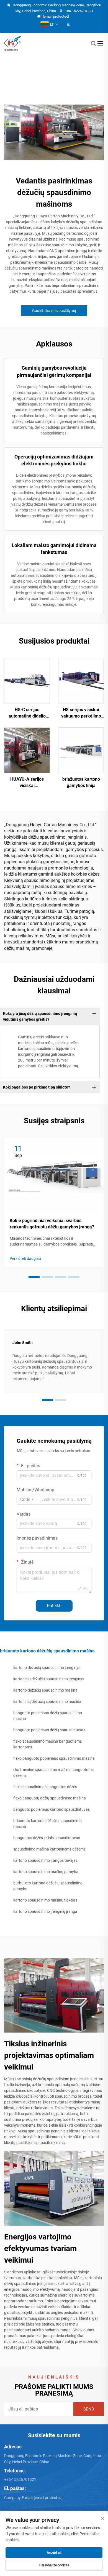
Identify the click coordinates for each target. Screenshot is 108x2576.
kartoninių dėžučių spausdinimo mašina (47, 1702)
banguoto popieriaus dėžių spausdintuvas (49, 1730)
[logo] (13, 43)
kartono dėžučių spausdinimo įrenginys (47, 1668)
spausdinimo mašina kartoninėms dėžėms (49, 1849)
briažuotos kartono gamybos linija (81, 782)
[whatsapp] (69, 25)
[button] (34, 1277)
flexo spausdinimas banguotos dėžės (45, 1787)
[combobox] (27, 1500)
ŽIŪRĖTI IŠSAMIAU (27, 681)
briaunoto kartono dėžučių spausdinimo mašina (47, 1824)
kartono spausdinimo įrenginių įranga (45, 1911)
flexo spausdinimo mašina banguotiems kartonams (47, 1744)
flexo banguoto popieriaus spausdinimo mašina (54, 1758)
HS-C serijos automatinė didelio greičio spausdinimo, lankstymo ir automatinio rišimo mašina (27, 713)
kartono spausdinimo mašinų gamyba (46, 1872)
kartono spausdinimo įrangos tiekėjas (45, 1860)
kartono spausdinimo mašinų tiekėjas (45, 1900)
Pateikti (54, 1606)
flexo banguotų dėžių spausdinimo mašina (50, 1798)
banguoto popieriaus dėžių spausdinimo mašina (48, 1716)
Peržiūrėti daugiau (25, 1258)
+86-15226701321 (79, 11)
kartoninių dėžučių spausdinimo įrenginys (49, 1679)
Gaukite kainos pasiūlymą (54, 311)
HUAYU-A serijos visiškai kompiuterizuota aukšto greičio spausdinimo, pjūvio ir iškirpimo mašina (27, 783)
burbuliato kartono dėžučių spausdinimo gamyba (48, 1886)
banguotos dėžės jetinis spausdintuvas (47, 1838)
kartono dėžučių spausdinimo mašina (45, 1690)
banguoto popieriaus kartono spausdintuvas (52, 1809)
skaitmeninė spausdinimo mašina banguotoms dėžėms (53, 1773)
